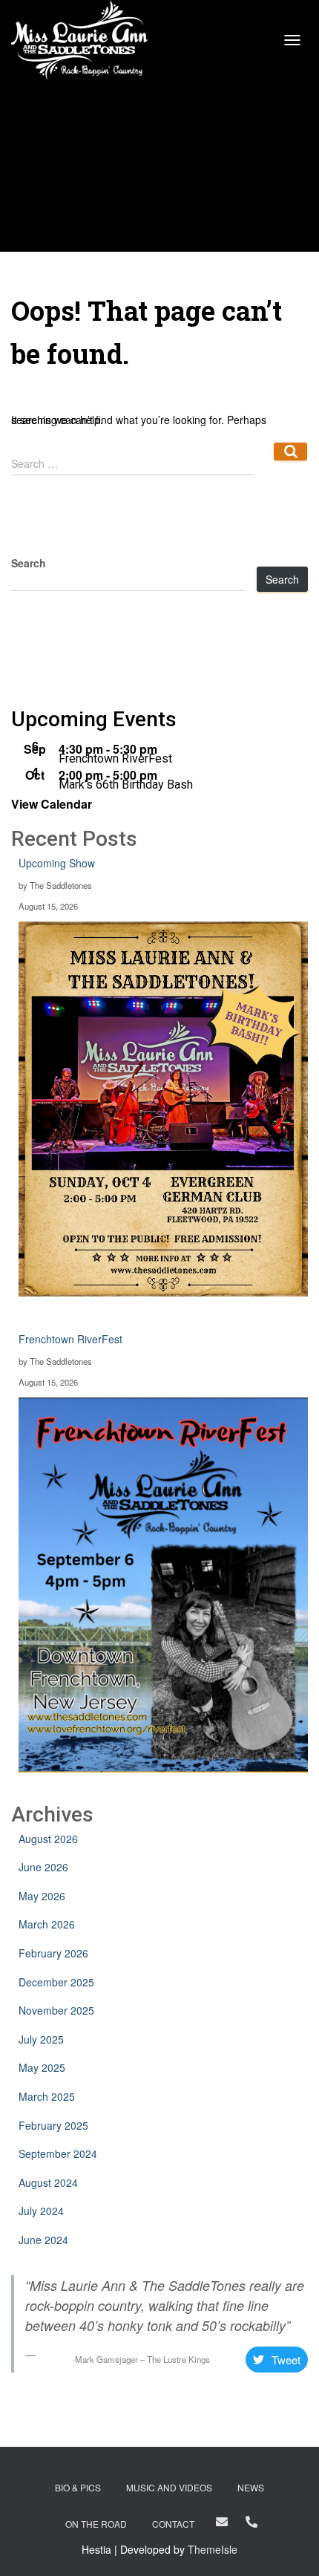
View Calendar (52, 804)
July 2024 (41, 2211)
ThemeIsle (213, 2549)
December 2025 (56, 1982)
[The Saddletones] (85, 40)
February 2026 (53, 1953)
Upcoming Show (57, 863)
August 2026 (48, 1839)
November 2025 (56, 2010)
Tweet (286, 2360)
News (251, 2487)
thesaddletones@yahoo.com (222, 2522)
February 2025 (53, 2125)
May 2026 (42, 1896)
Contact (173, 2524)
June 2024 (43, 2240)
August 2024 (48, 2182)
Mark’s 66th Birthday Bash (126, 785)
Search (282, 579)
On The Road (96, 2524)
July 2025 (41, 2039)
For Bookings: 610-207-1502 (251, 2522)
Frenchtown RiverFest (115, 759)
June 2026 (43, 1867)
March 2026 (47, 1924)
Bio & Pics (78, 2487)
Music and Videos (169, 2487)
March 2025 (47, 2096)
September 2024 (58, 2153)
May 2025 (42, 2067)
